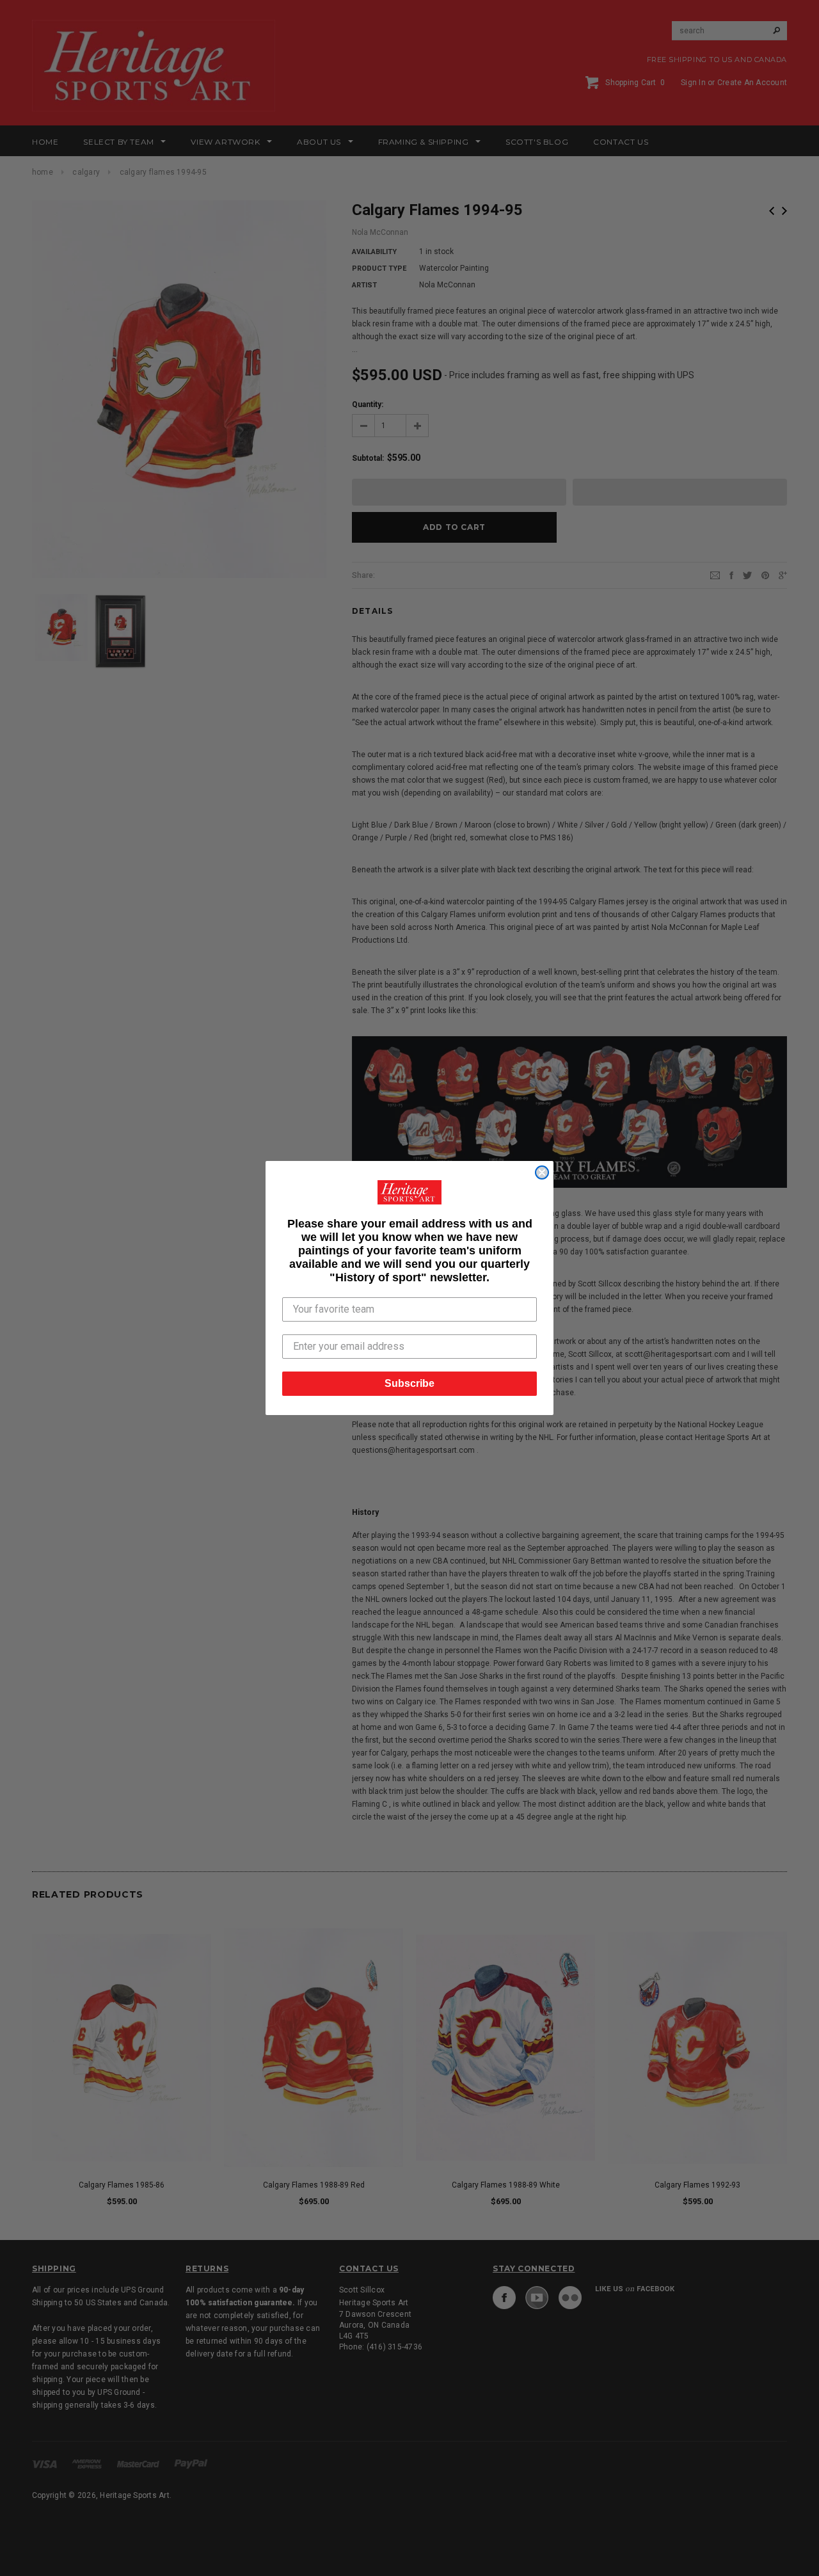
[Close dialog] (542, 1172)
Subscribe (409, 1383)
